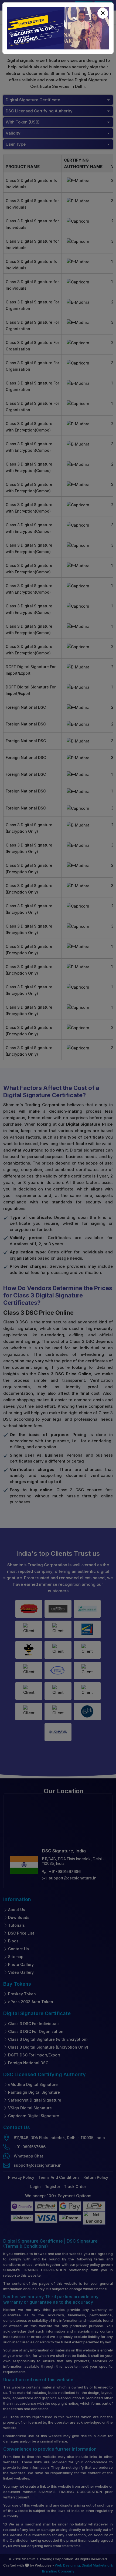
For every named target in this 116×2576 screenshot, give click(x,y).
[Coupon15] (58, 28)
